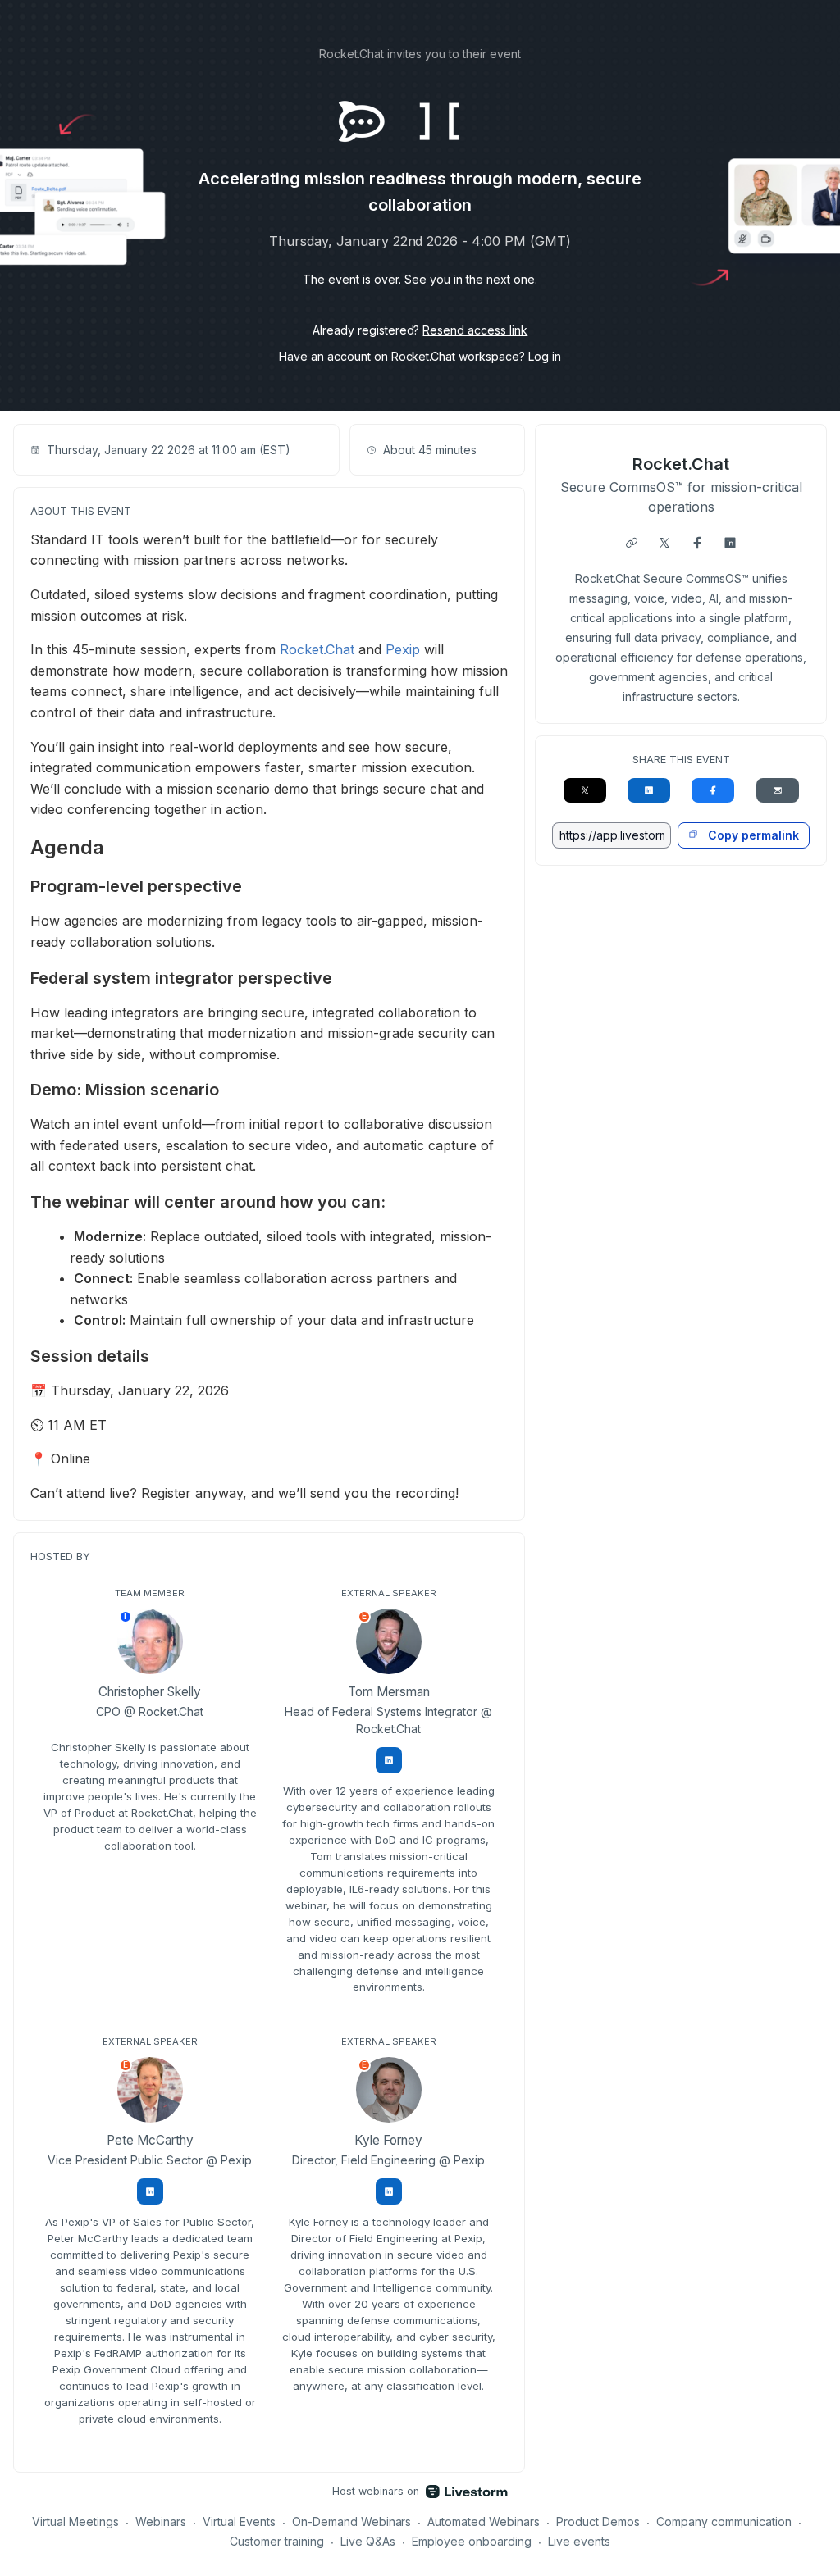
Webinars (161, 2521)
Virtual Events (239, 2521)
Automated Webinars (484, 2521)
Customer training (277, 2541)
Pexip (403, 649)
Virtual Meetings (75, 2521)
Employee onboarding (472, 2541)
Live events (579, 2541)
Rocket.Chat (317, 649)
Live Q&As (368, 2541)
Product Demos (598, 2521)
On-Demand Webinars (352, 2521)
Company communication (724, 2521)
